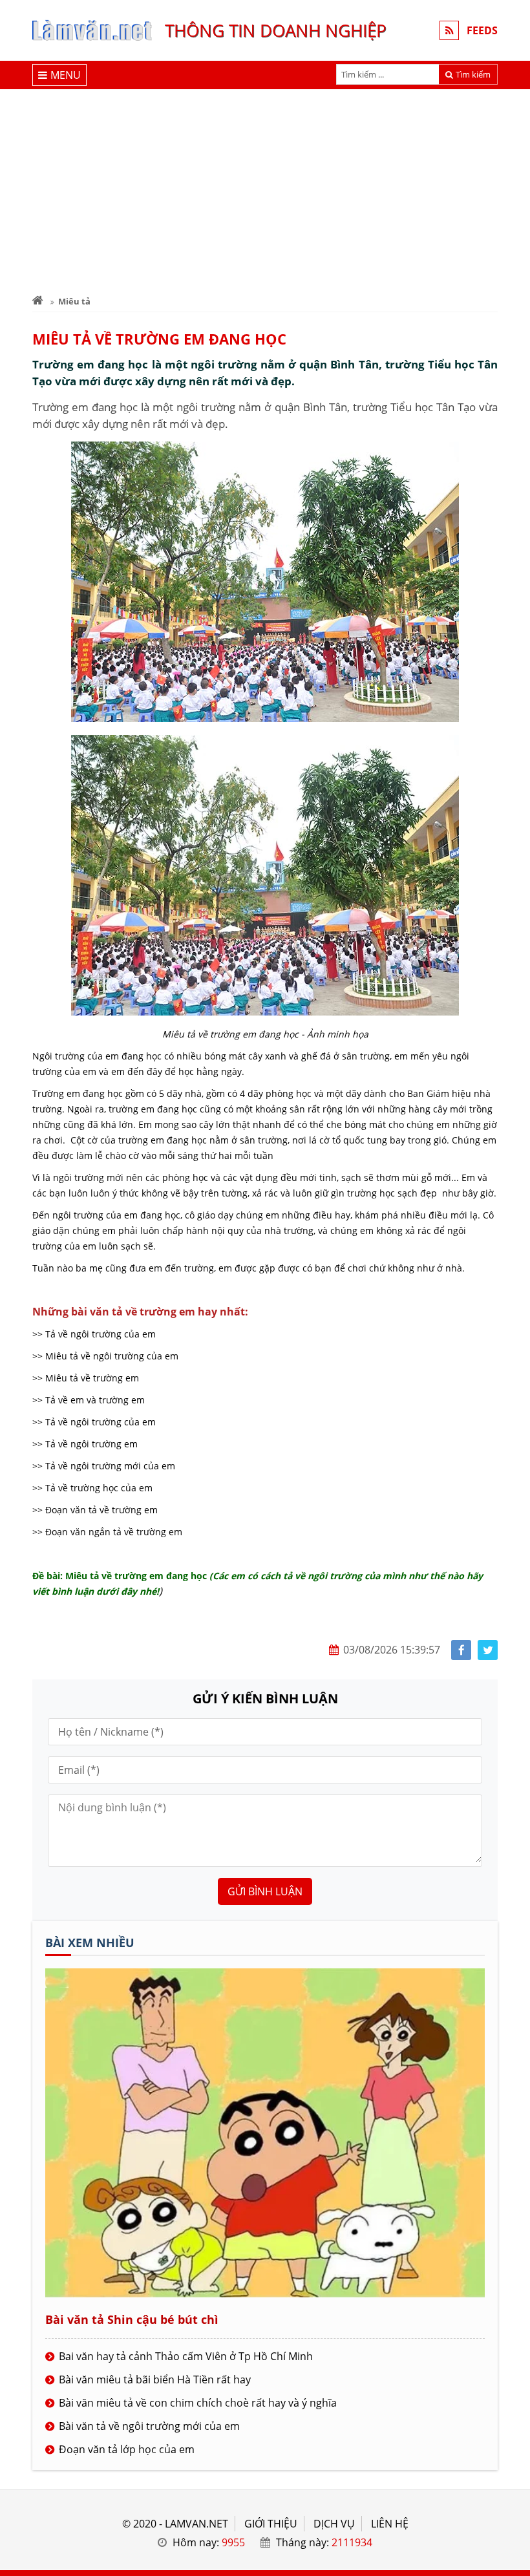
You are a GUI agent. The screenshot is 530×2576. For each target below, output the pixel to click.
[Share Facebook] (461, 1650)
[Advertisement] (265, 186)
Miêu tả (74, 301)
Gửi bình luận (265, 1891)
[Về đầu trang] (513, 1033)
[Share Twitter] (488, 1650)
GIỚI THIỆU (271, 2524)
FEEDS (482, 30)
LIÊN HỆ (390, 2524)
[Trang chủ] (38, 301)
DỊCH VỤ (334, 2524)
